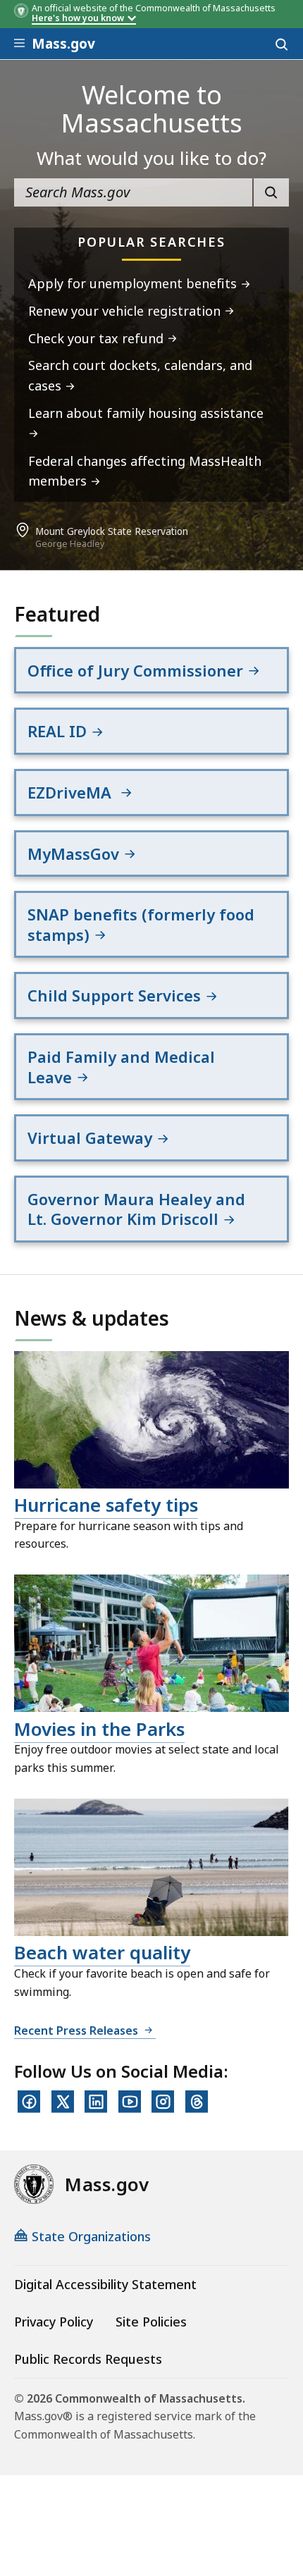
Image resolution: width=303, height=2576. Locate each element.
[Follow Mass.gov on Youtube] (130, 2102)
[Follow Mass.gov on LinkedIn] (96, 2102)
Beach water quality (102, 1952)
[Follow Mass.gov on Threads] (197, 2102)
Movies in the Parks (99, 1729)
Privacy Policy (54, 2322)
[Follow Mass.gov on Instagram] (163, 2102)
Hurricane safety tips (106, 1505)
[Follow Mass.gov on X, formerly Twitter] (63, 2102)
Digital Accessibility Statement (105, 2284)
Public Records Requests (88, 2359)
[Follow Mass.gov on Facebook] (29, 2102)
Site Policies (151, 2322)
